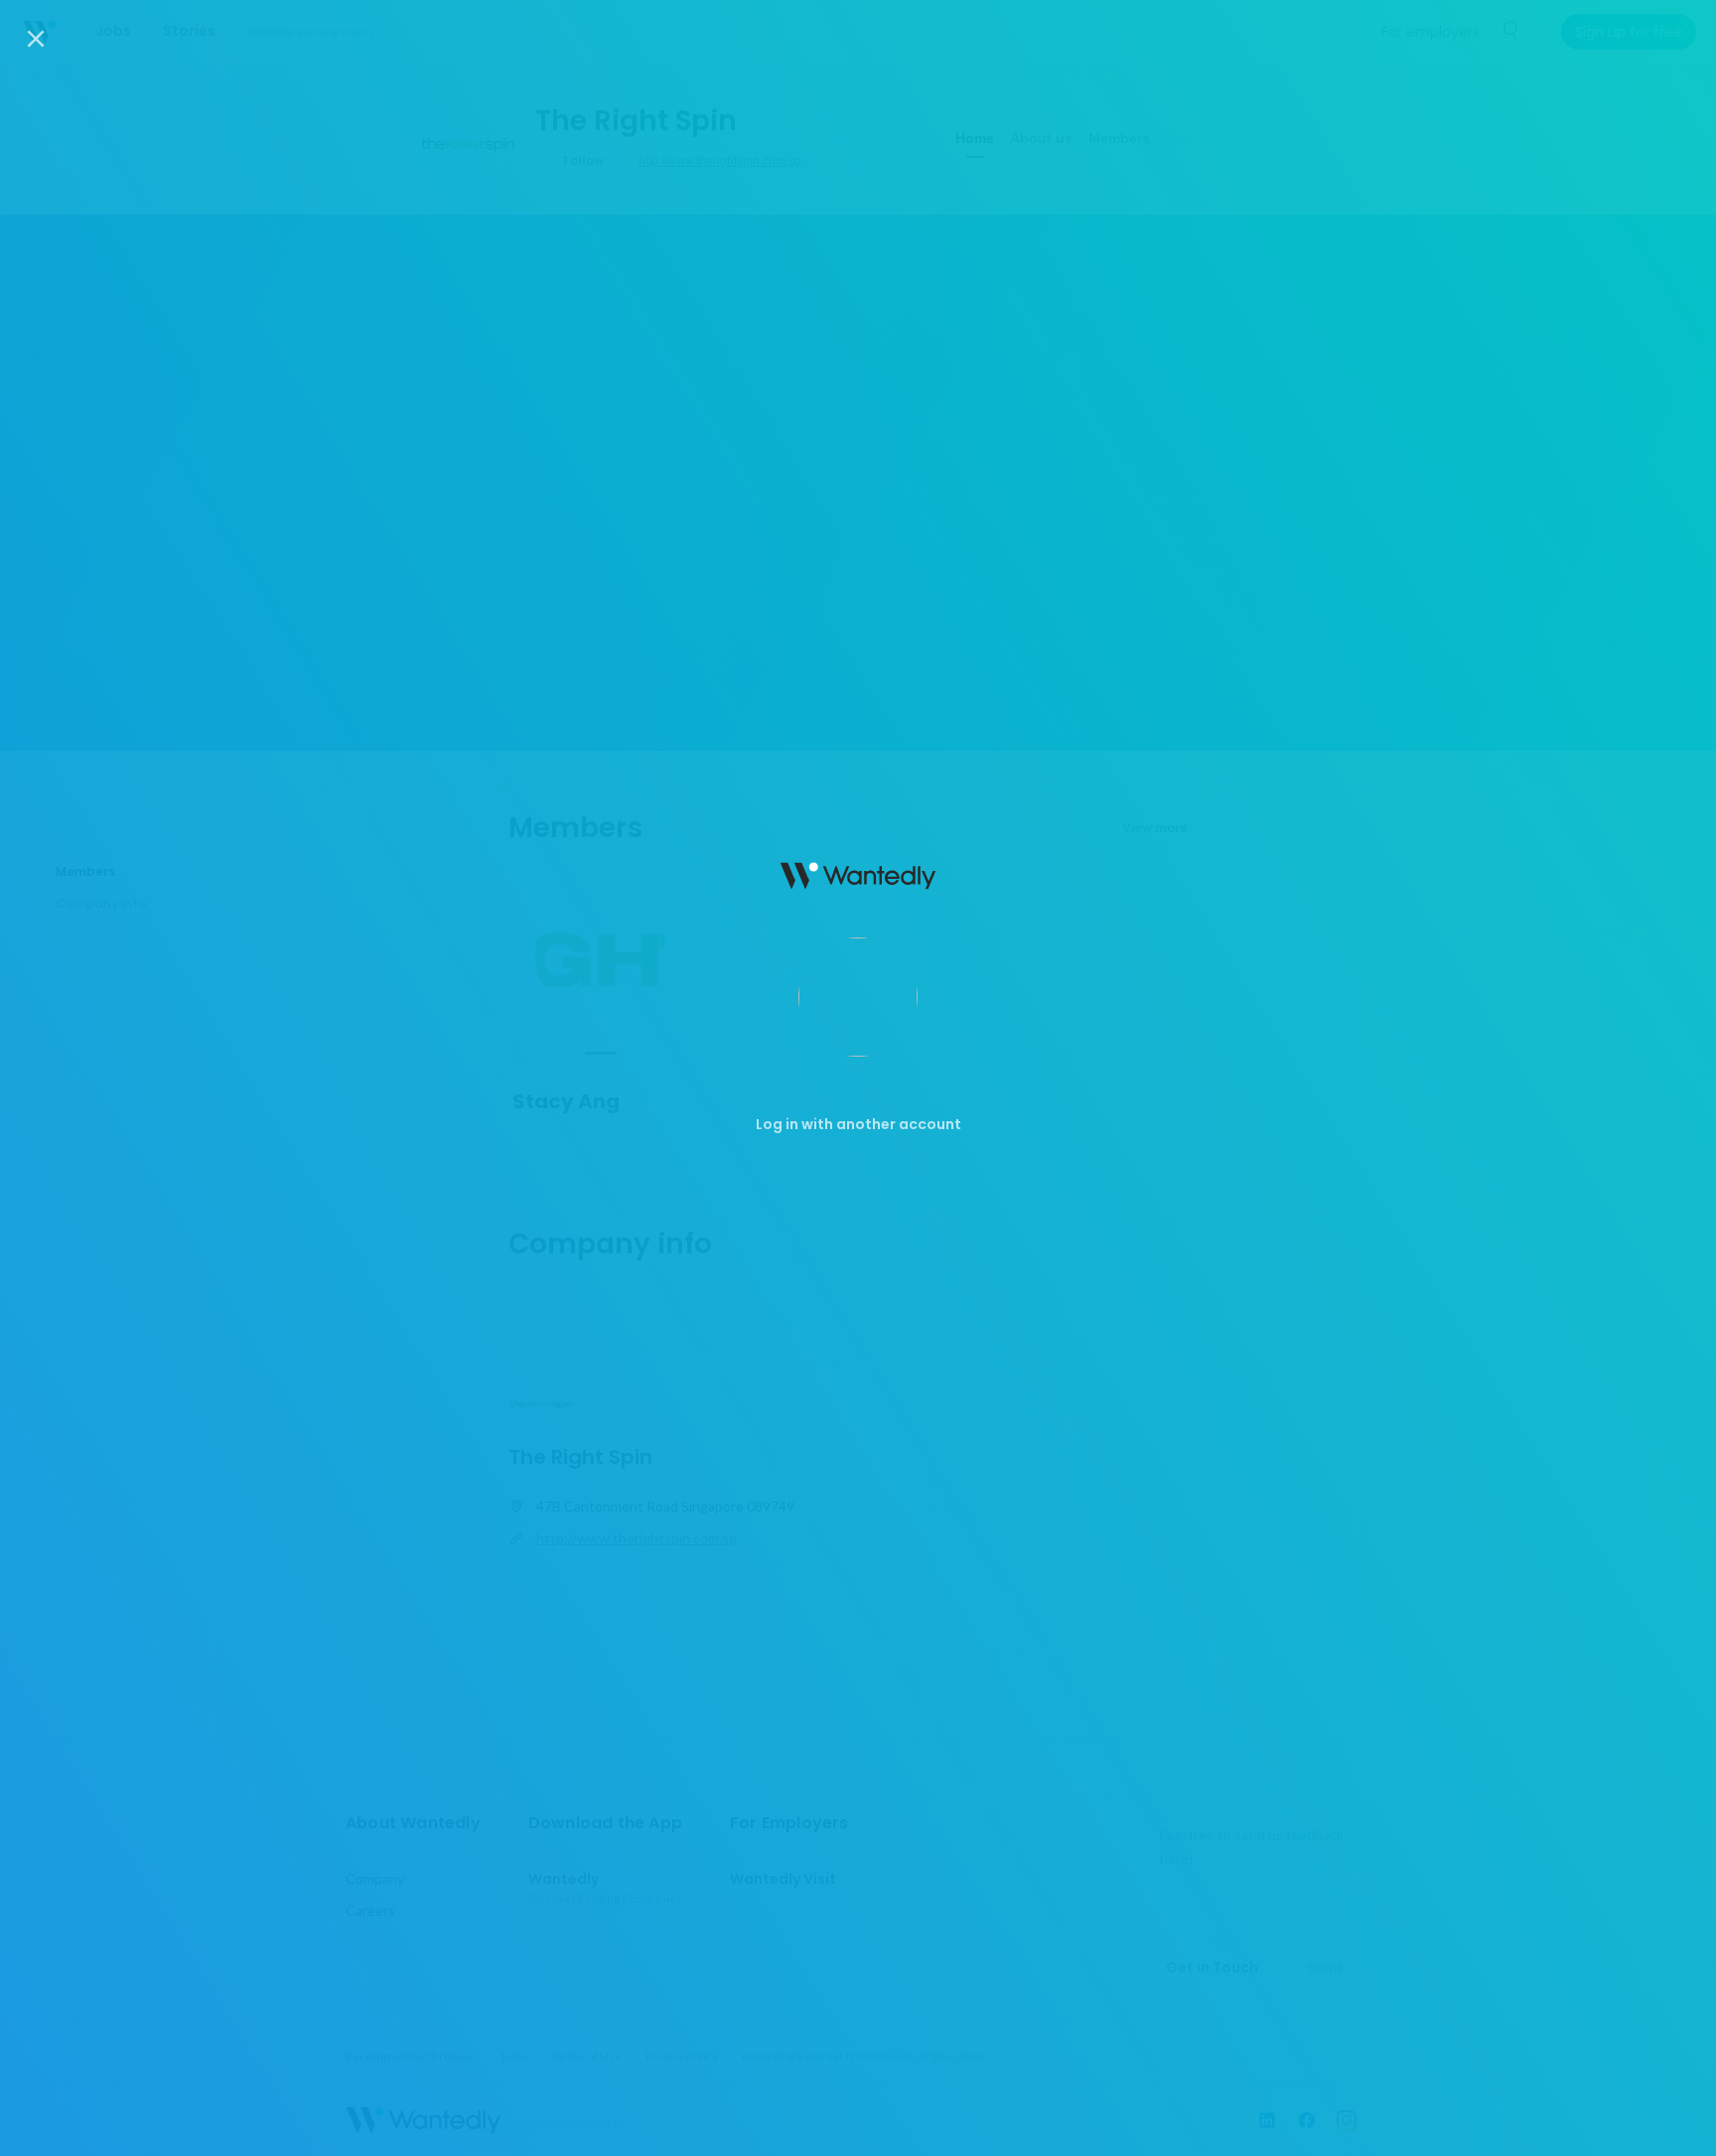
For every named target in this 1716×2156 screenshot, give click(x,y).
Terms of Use (901, 2125)
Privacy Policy (1012, 2125)
